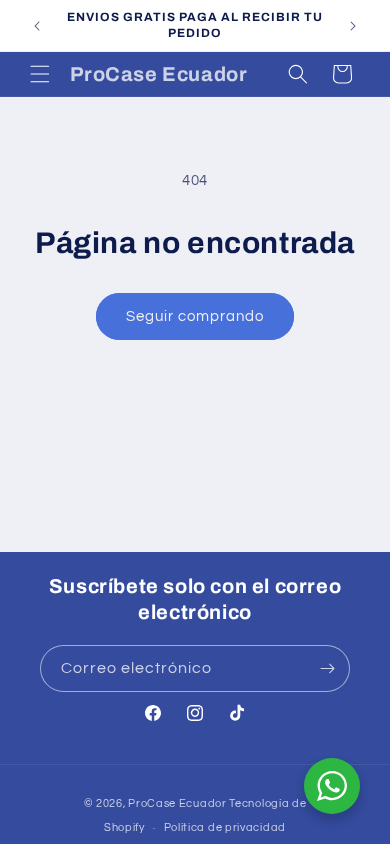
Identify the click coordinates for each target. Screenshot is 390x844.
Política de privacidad (225, 827)
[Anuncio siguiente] (353, 26)
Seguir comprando (195, 316)
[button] (40, 74)
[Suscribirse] (327, 668)
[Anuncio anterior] (37, 26)
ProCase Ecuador (177, 803)
